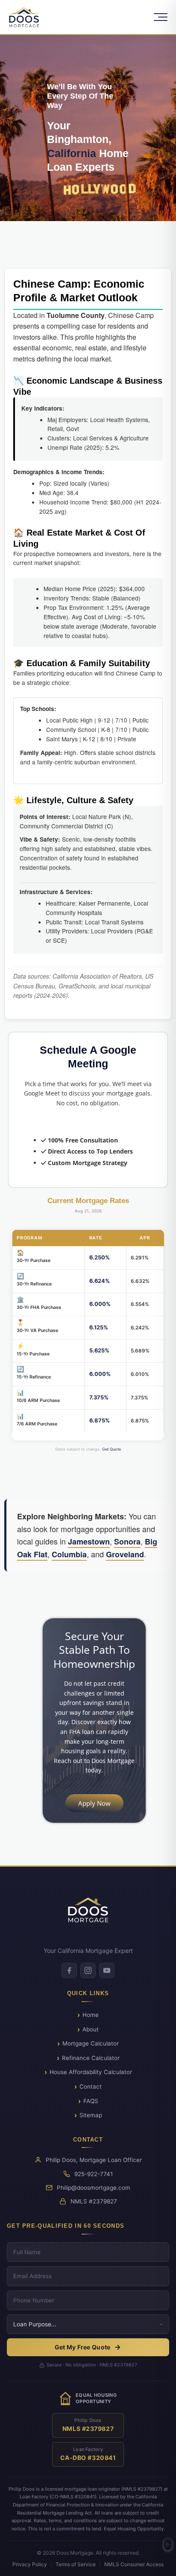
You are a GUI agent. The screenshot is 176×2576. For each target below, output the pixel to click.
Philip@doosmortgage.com (94, 2188)
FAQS (91, 2101)
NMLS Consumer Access (134, 2564)
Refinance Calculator (91, 2058)
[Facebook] (69, 1970)
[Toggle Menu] (161, 17)
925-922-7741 (94, 2174)
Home (91, 2015)
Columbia (69, 1554)
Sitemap (91, 2115)
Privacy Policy (30, 2564)
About (91, 2029)
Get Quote (111, 1449)
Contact (91, 2086)
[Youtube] (107, 1970)
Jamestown (89, 1542)
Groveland (125, 1554)
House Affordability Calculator (91, 2072)
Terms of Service (76, 2564)
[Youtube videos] (168, 2545)
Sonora (127, 1542)
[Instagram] (88, 1970)
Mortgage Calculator (91, 2043)
